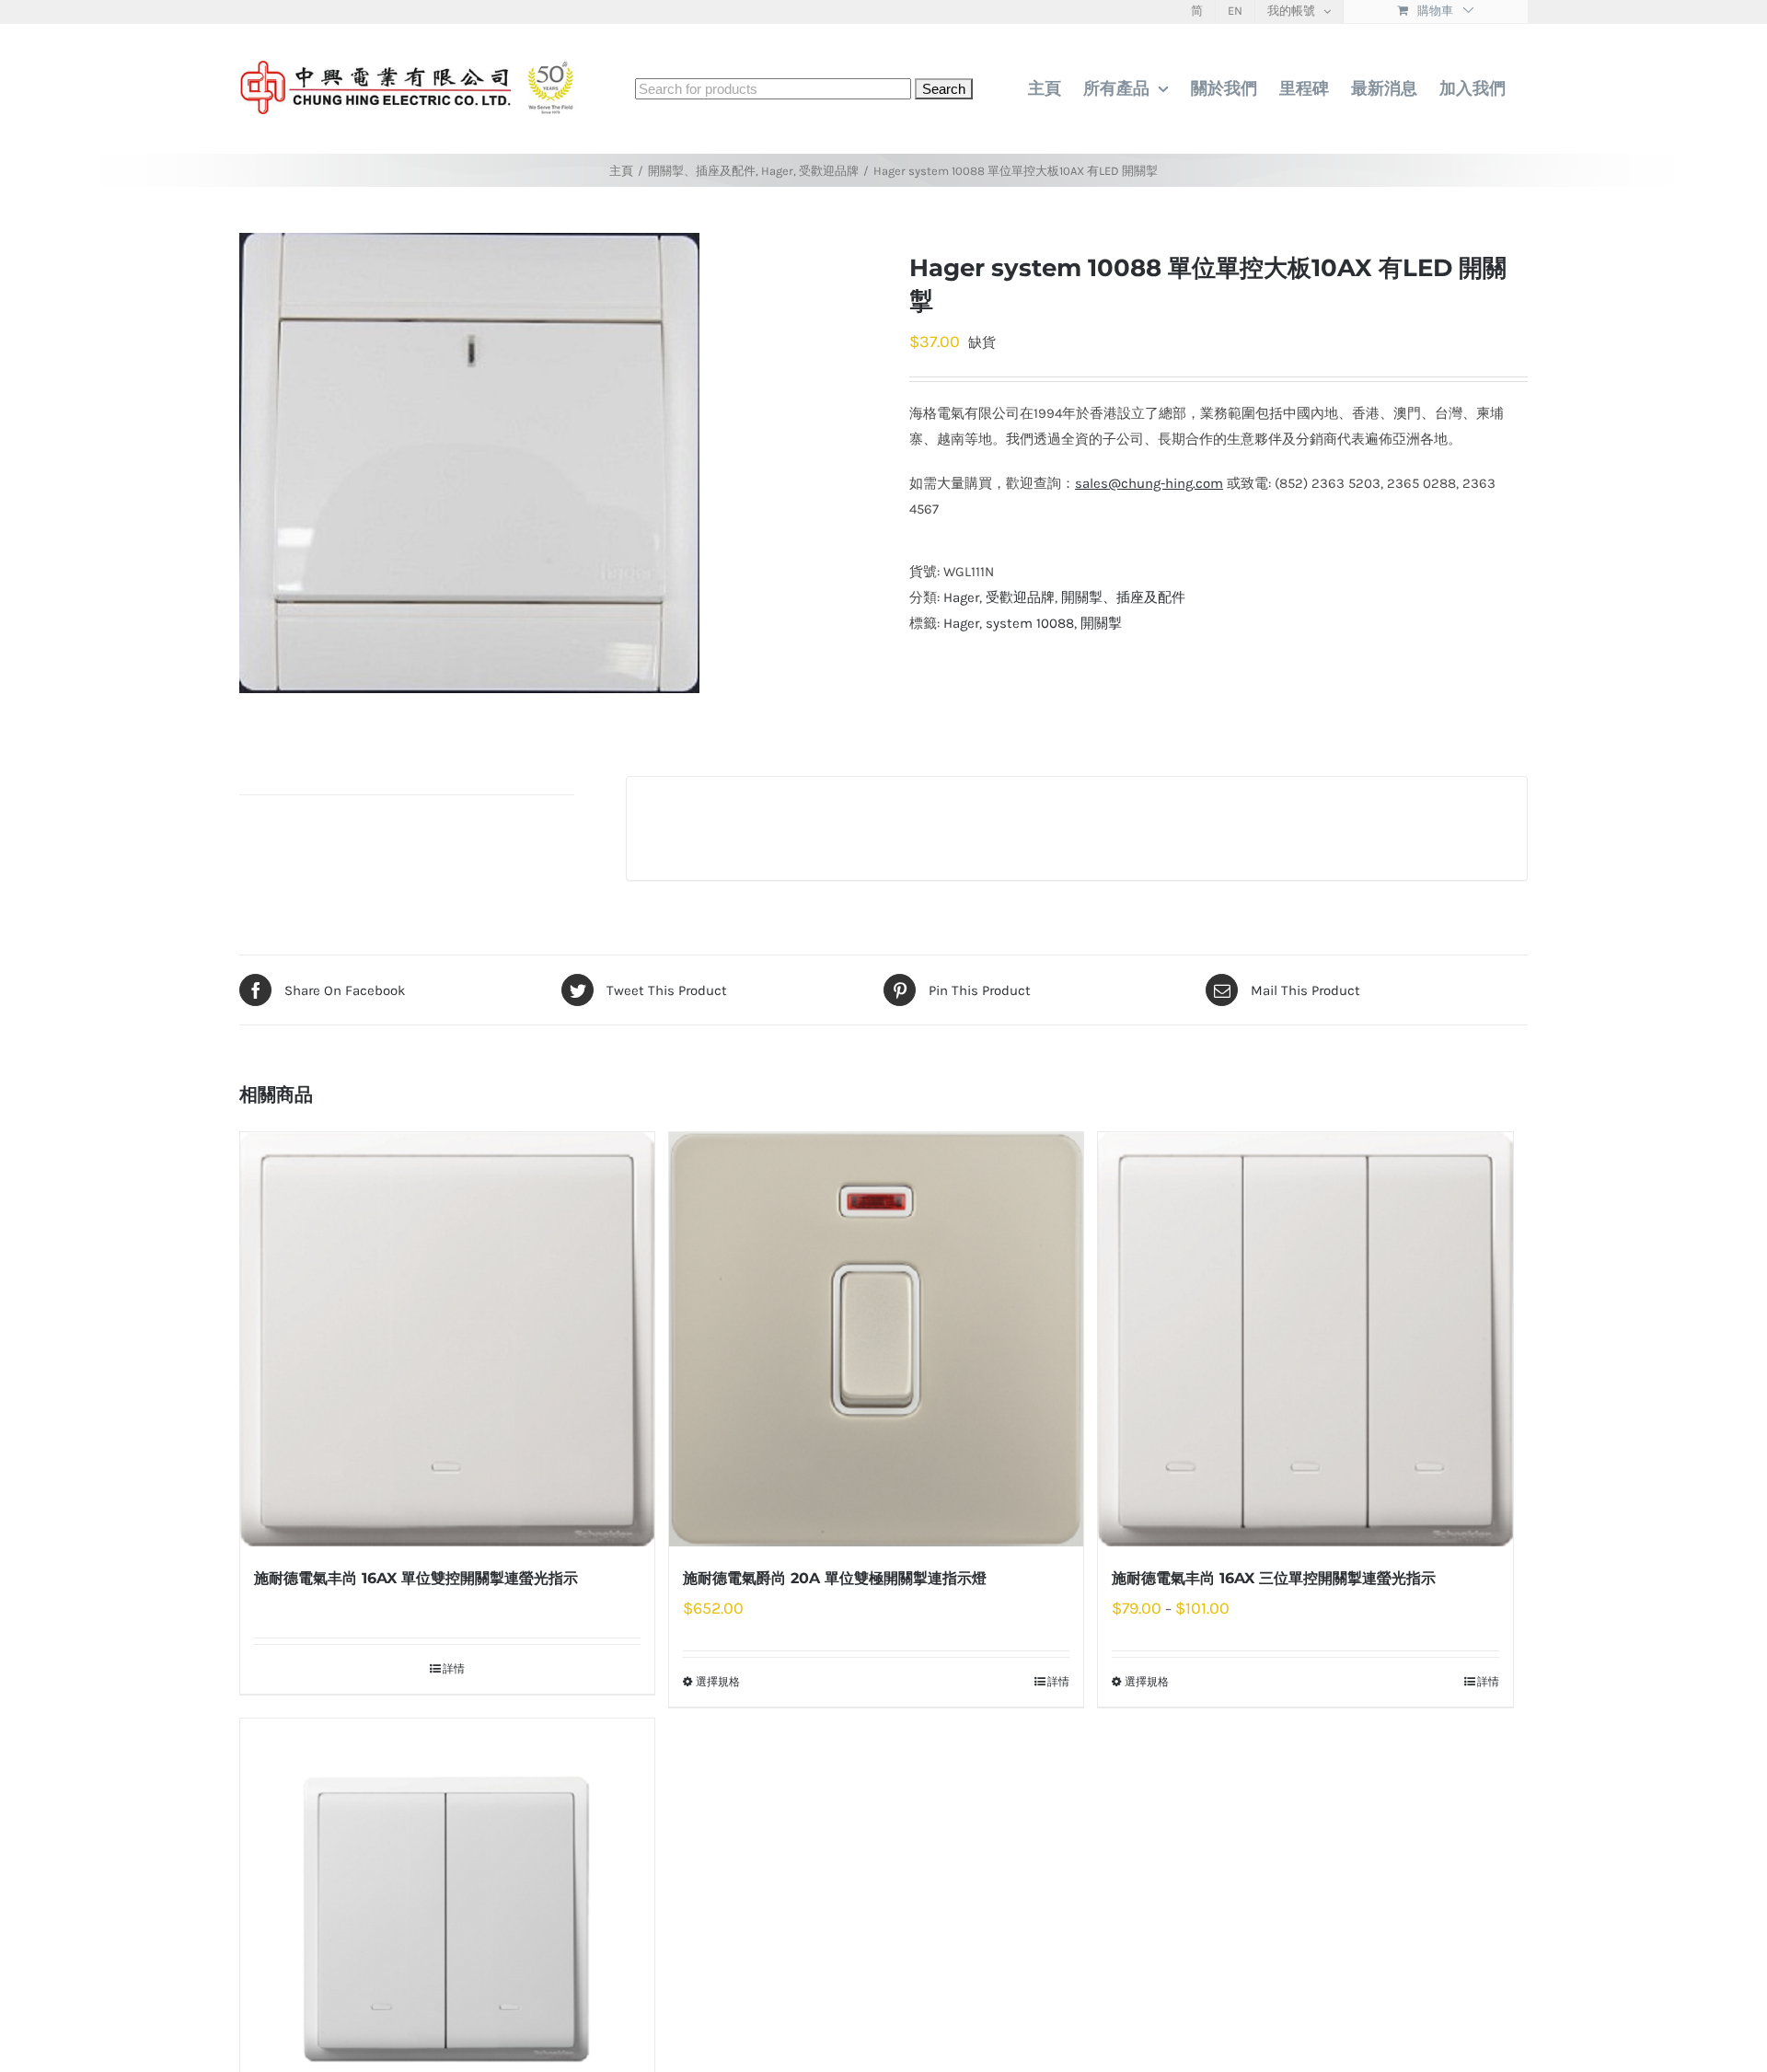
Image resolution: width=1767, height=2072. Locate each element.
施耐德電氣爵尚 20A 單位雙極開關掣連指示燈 (835, 1578)
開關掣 (1101, 623)
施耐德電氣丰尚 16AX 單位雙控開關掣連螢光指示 (416, 1578)
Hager (961, 597)
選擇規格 (718, 1682)
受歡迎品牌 (1020, 597)
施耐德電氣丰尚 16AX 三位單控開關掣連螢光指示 (1274, 1578)
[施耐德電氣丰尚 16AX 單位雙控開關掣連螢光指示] (447, 1339)
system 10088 (1030, 623)
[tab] (407, 786)
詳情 (454, 1669)
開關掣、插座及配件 (1123, 597)
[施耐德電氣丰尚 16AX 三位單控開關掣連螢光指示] (1305, 1339)
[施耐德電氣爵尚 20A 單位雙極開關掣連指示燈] (876, 1339)
